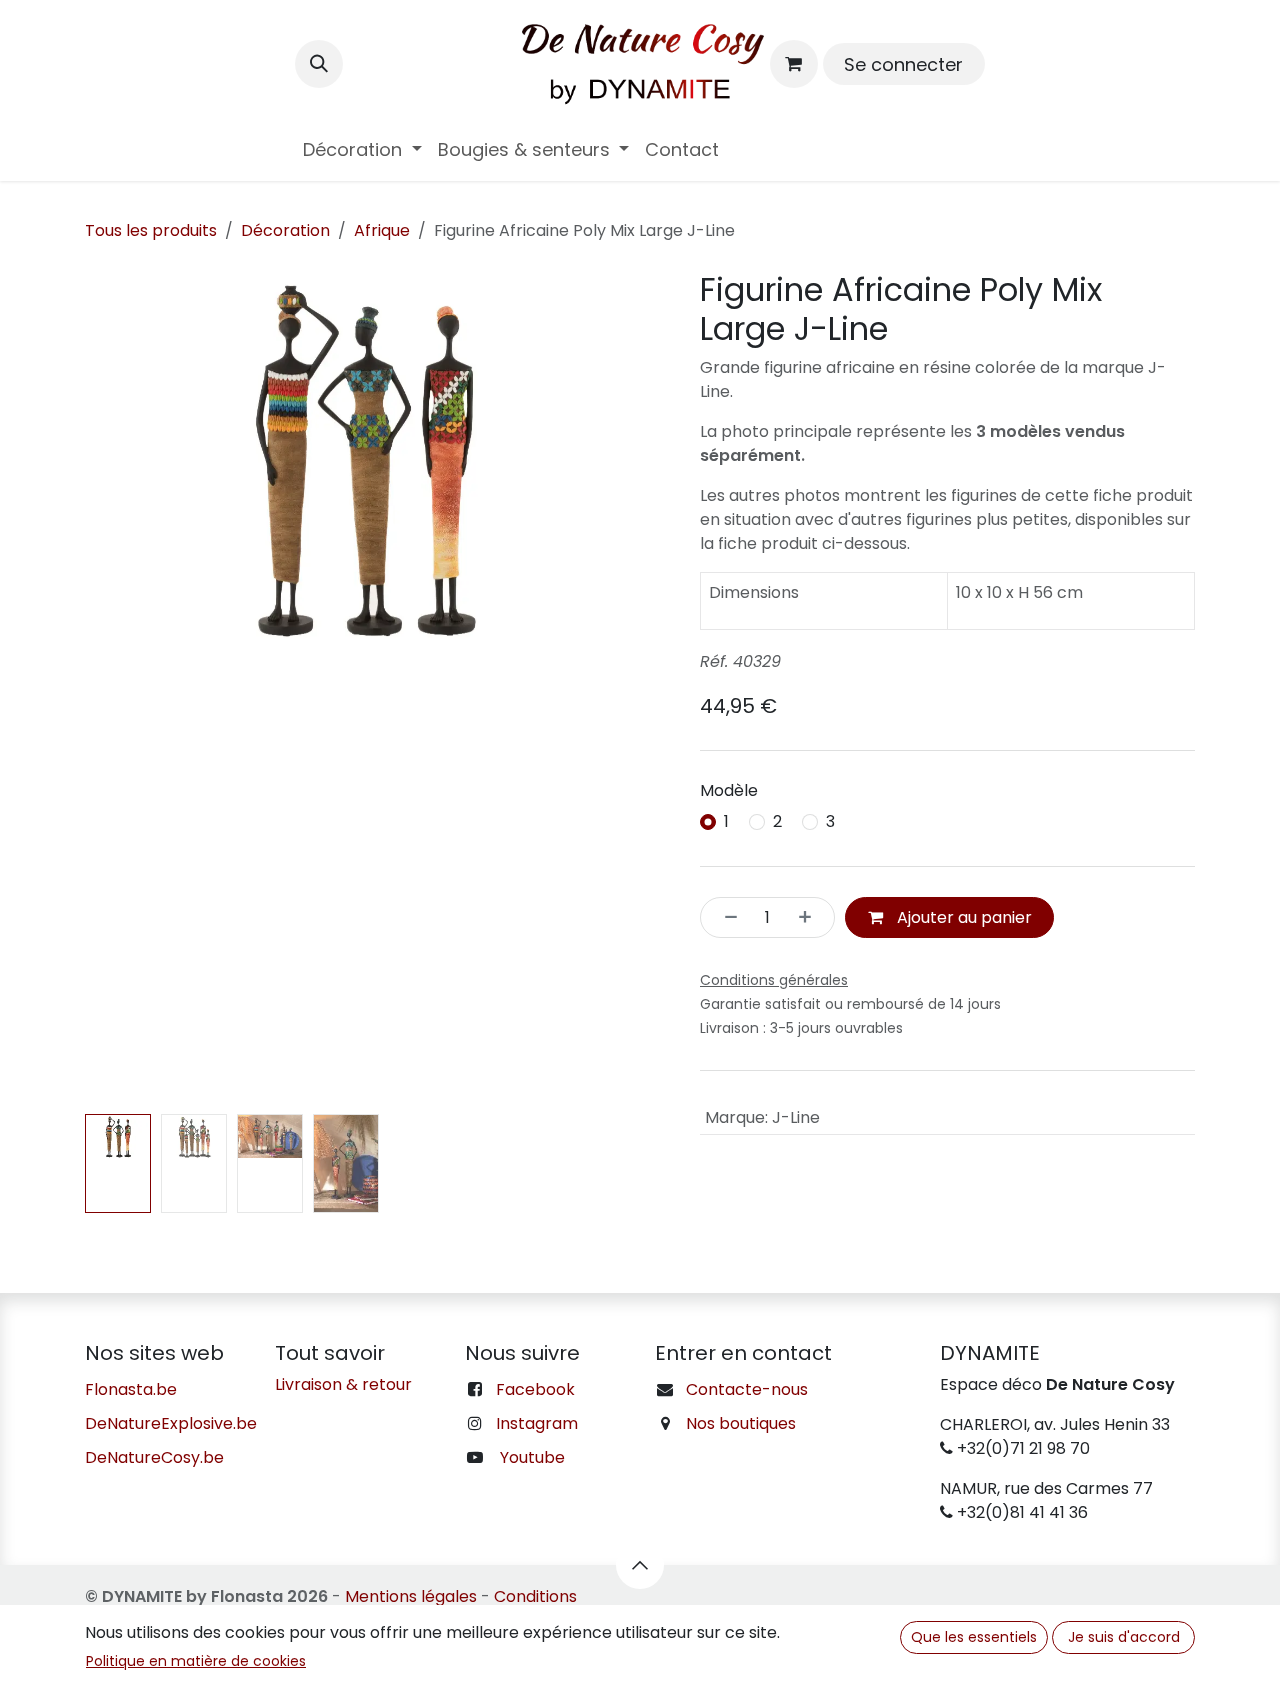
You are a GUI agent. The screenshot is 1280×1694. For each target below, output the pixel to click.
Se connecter (903, 64)
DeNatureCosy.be (154, 1457)
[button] (319, 64)
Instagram (537, 1423)
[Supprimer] (725, 917)
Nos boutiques (741, 1423)
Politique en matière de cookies (196, 1661)
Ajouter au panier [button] (962, 917)
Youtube (532, 1457)
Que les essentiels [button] (974, 1637)
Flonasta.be (131, 1389)
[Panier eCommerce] (794, 64)
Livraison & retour (343, 1384)
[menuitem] (362, 149)
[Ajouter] (811, 917)
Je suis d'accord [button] (1124, 1637)
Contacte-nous (747, 1389)
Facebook (535, 1389)
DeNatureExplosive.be (171, 1423)
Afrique (382, 230)
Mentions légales (411, 1596)
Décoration (285, 230)
